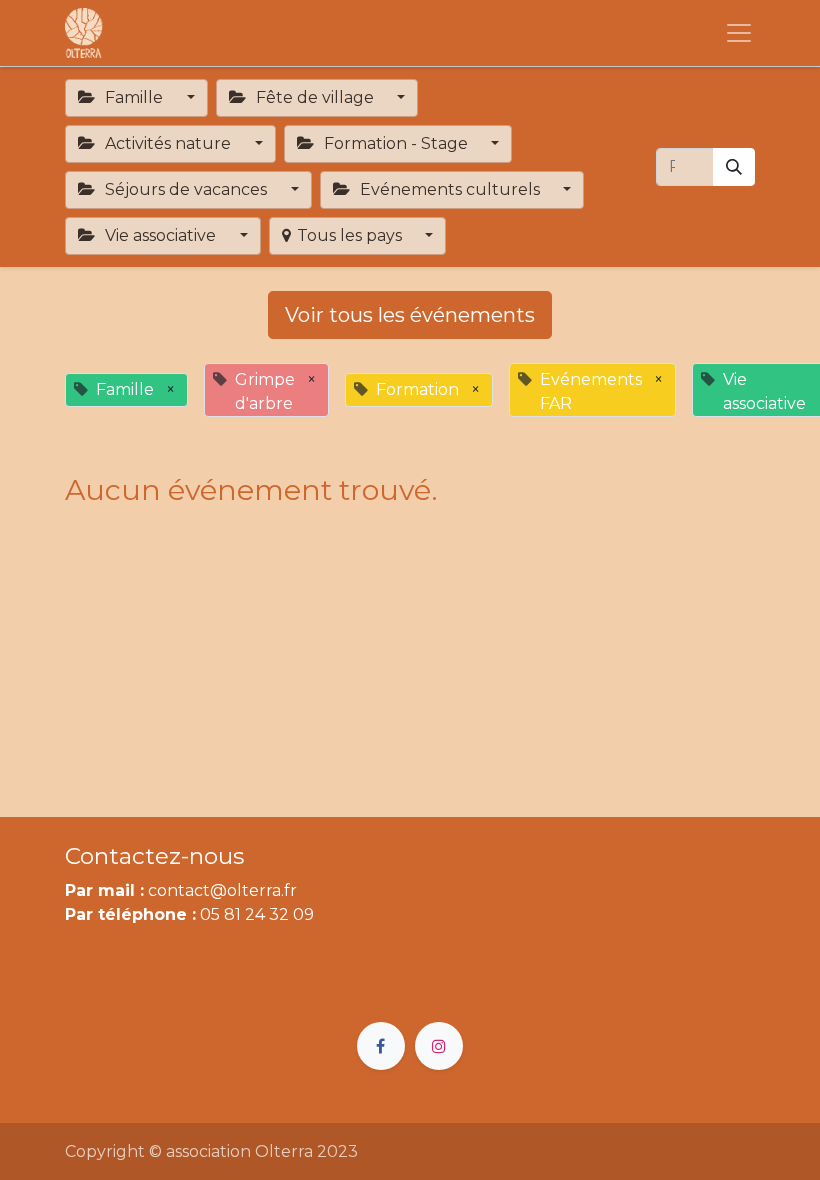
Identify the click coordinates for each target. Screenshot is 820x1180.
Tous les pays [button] (351, 235)
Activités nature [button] (168, 143)
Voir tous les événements (410, 315)
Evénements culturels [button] (450, 189)
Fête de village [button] (315, 97)
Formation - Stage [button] (396, 143)
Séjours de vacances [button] (186, 189)
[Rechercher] (734, 167)
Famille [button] (134, 97)
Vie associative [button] (160, 235)
